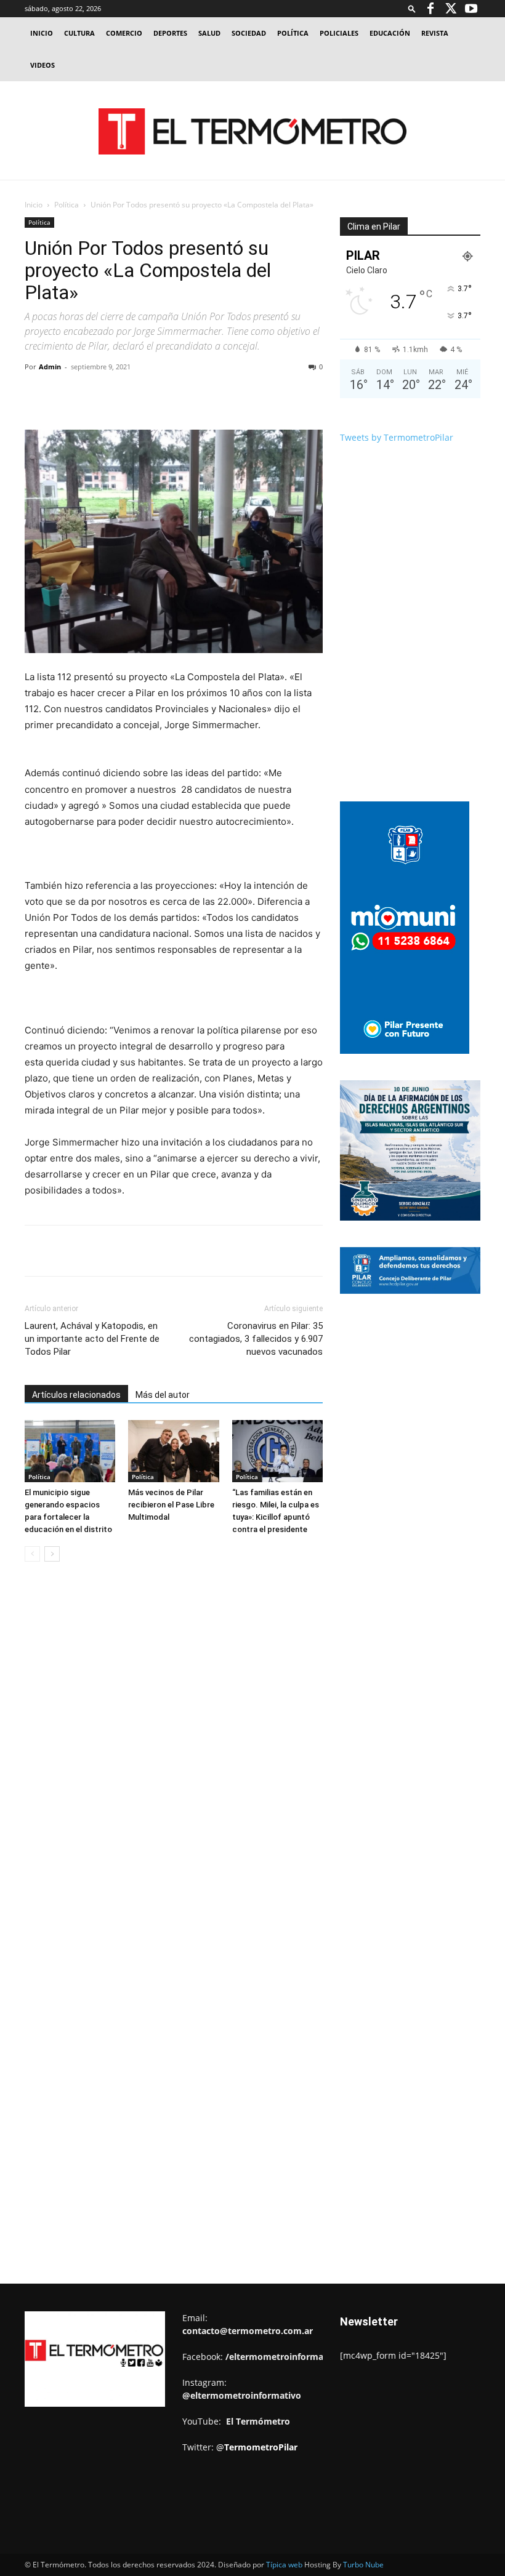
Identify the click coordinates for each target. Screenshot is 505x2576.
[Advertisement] (422, 1397)
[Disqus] (174, 1758)
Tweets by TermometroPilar (397, 437)
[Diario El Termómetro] (252, 131)
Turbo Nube (363, 2565)
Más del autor (163, 1395)
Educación (390, 33)
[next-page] (52, 1554)
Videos (42, 65)
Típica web (284, 2565)
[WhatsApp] (195, 395)
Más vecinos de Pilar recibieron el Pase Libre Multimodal (171, 1505)
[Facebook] (430, 9)
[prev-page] (32, 1554)
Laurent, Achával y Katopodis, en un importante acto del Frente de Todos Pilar (92, 1339)
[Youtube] (471, 9)
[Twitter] (451, 9)
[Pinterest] (167, 395)
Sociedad (249, 33)
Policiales (339, 33)
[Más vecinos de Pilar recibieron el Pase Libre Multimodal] (173, 1451)
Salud (209, 33)
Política (293, 33)
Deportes (170, 33)
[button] (412, 8)
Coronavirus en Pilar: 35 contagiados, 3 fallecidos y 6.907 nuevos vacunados (256, 1339)
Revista (435, 33)
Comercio (124, 33)
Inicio (42, 33)
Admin (50, 367)
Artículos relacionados (76, 1395)
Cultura (79, 33)
